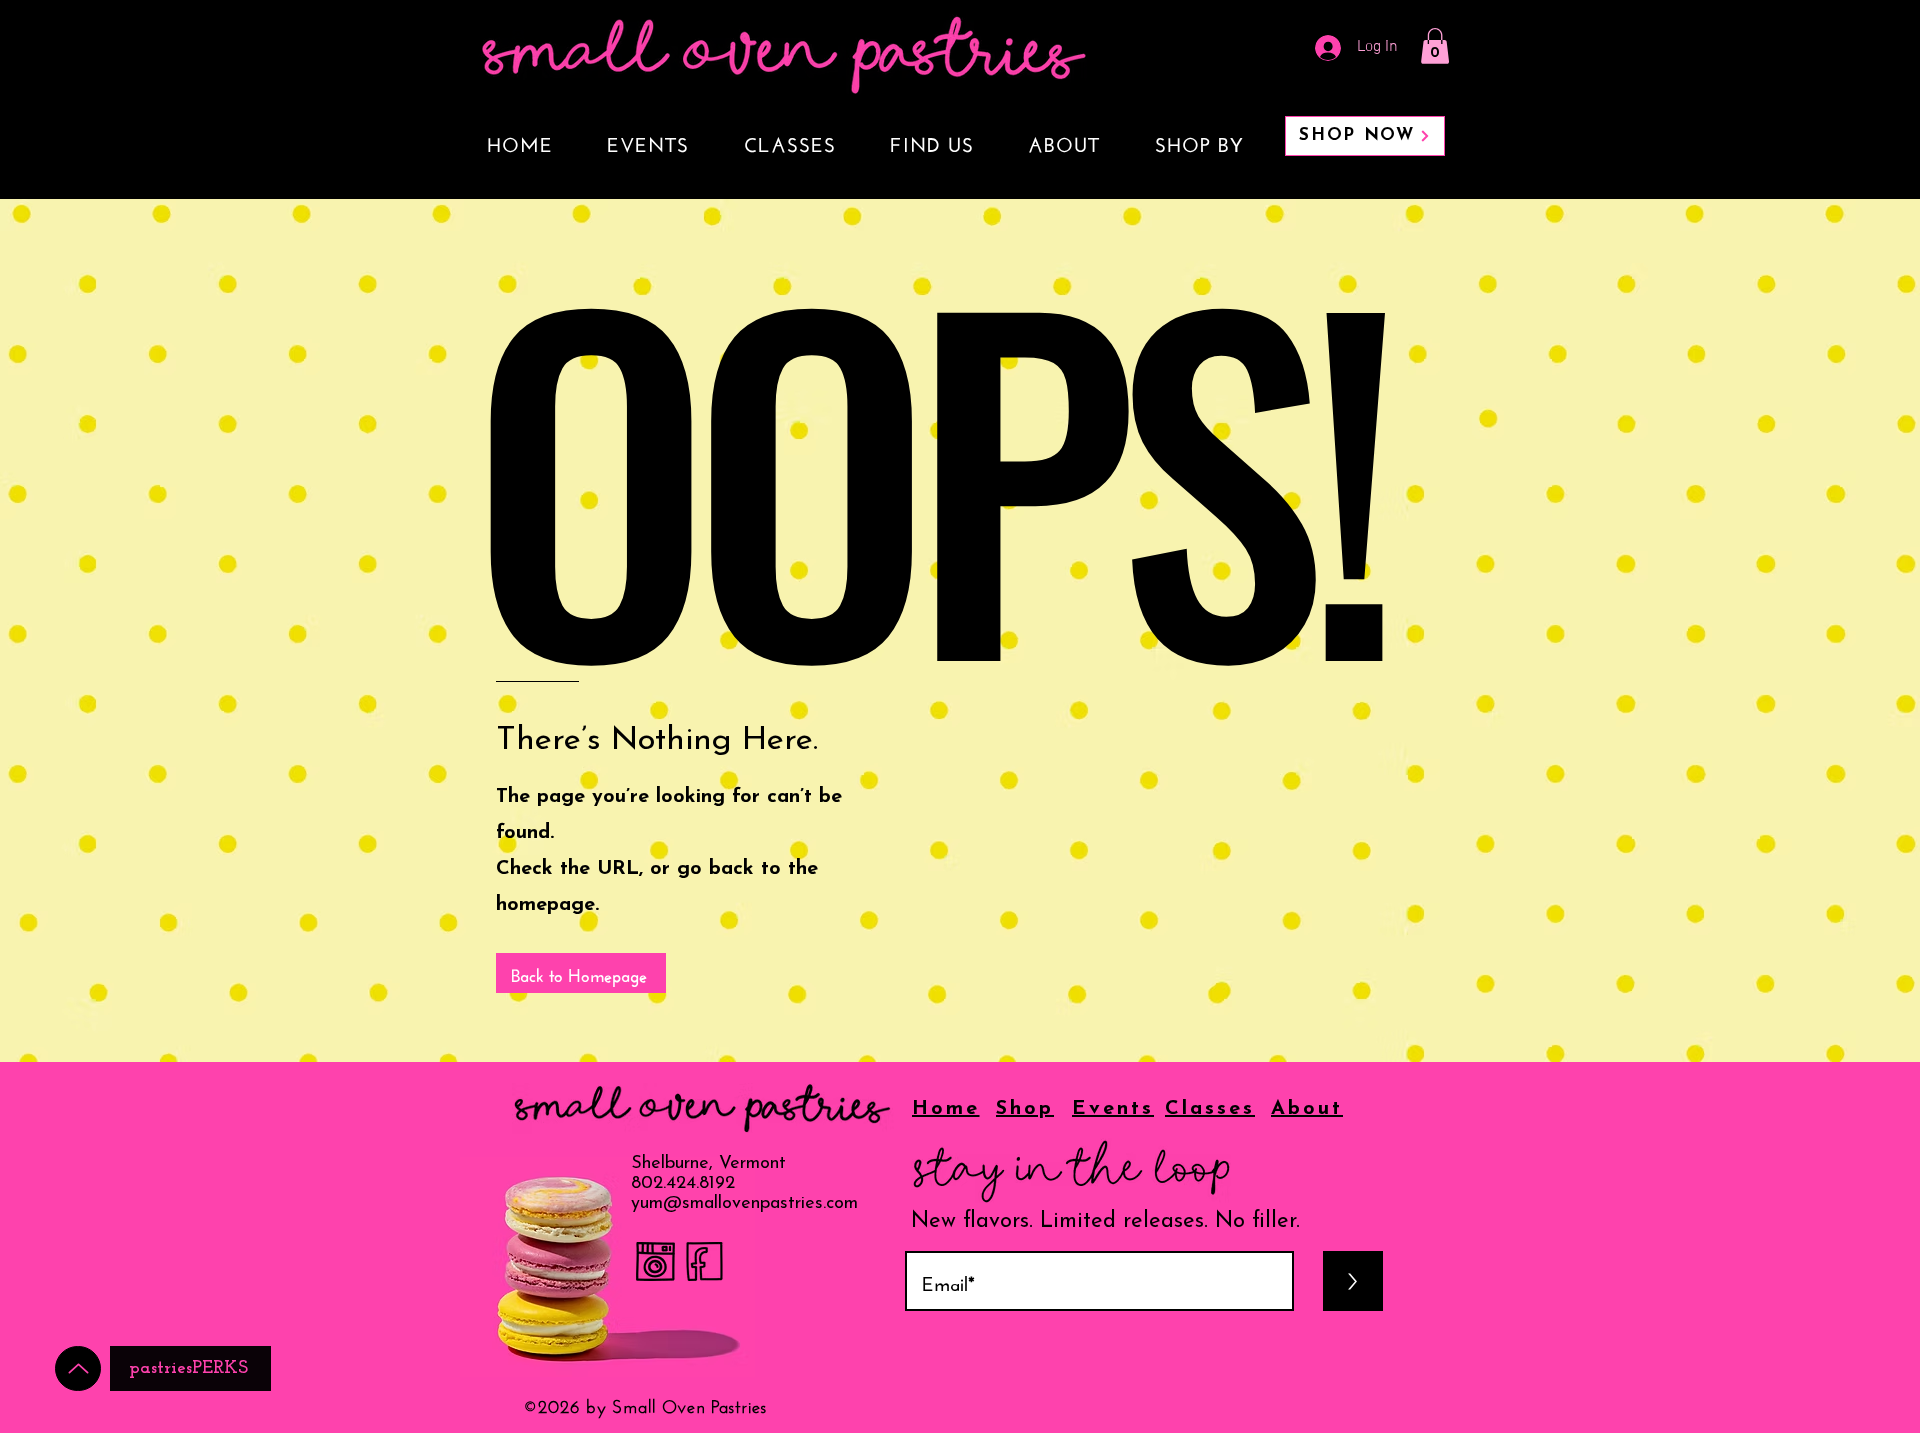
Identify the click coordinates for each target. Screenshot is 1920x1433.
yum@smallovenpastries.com (744, 1204)
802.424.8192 (683, 1184)
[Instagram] (655, 1261)
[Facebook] (704, 1261)
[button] (1435, 46)
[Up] (78, 1368)
